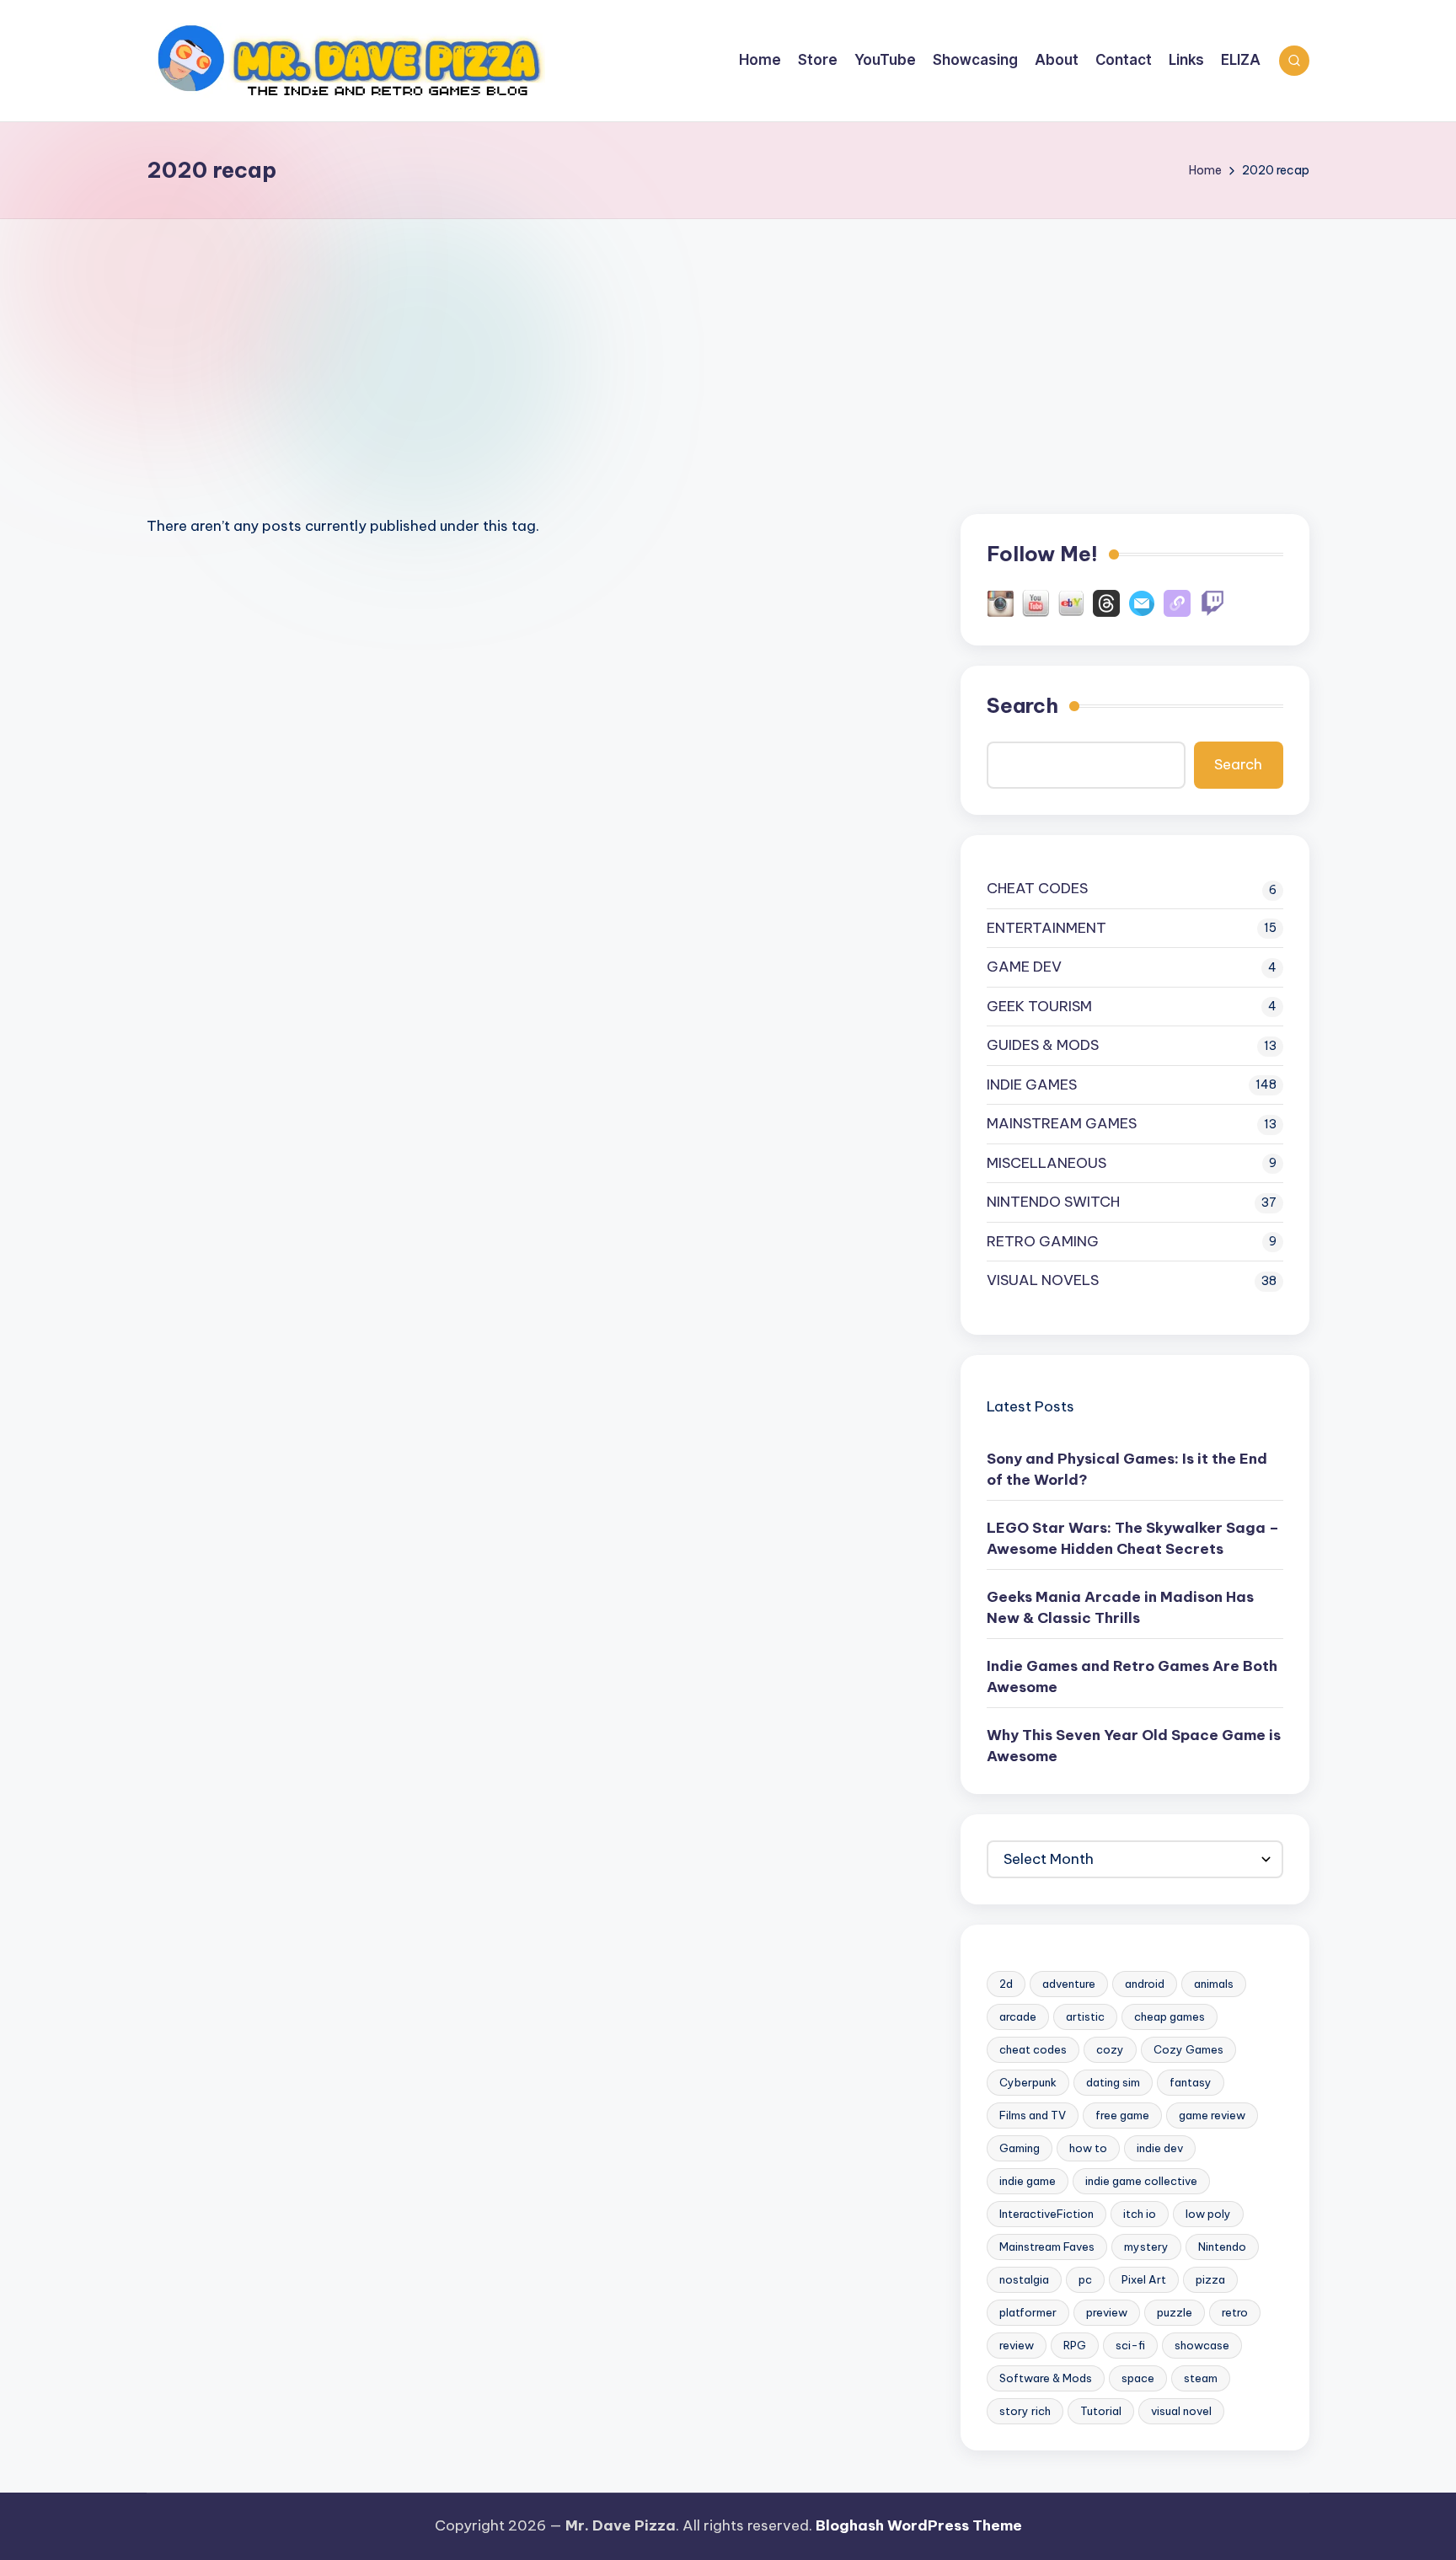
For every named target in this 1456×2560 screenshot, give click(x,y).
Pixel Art (1144, 2279)
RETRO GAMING (1043, 1241)
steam (1201, 2378)
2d (1006, 1984)
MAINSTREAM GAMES (1062, 1123)
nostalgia (1024, 2279)
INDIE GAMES (1032, 1085)
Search (1022, 705)
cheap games (1170, 2016)
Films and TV (1033, 2115)
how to (1088, 2148)
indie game (1028, 2181)
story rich (1025, 2411)
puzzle (1175, 2312)
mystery (1146, 2247)
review (1017, 2345)
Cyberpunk (1028, 2082)
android (1145, 1984)
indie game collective (1141, 2181)
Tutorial (1101, 2411)
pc (1085, 2279)
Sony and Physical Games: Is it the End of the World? (1127, 1470)
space (1138, 2378)
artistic (1085, 2016)
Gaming (1020, 2148)
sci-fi (1130, 2345)
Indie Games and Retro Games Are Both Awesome (1132, 1677)
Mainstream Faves (1047, 2247)
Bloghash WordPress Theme (919, 2525)
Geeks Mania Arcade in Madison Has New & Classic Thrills (1120, 1608)
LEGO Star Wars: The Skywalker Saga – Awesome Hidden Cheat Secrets (1133, 1539)
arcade (1018, 2016)
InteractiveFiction (1046, 2214)
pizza (1210, 2279)
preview (1107, 2312)
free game (1122, 2115)
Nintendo (1222, 2247)
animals (1214, 1984)
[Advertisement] (728, 345)
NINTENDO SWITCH (1053, 1202)
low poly (1208, 2214)
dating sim (1113, 2082)
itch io (1140, 2214)
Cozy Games (1188, 2049)
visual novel (1181, 2411)
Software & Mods (1046, 2378)
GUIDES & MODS (1043, 1045)
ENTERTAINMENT (1046, 928)
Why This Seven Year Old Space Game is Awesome (1134, 1746)
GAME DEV (1024, 967)
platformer (1028, 2312)
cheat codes (1033, 2049)
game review (1212, 2115)
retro (1235, 2312)
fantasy (1191, 2082)
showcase (1202, 2345)
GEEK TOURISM (1039, 1006)
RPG (1075, 2345)
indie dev (1160, 2148)
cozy (1110, 2049)
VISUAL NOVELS (1043, 1280)
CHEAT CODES (1037, 888)
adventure (1069, 1984)
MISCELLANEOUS (1046, 1163)
